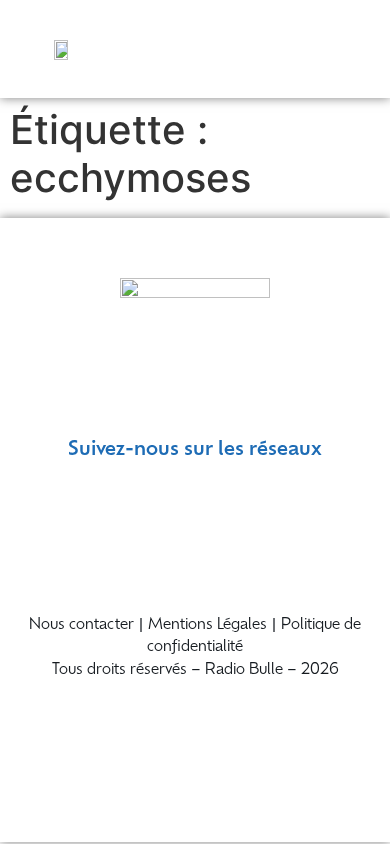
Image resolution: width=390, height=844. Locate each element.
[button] (352, 48)
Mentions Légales (207, 625)
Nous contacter (81, 625)
